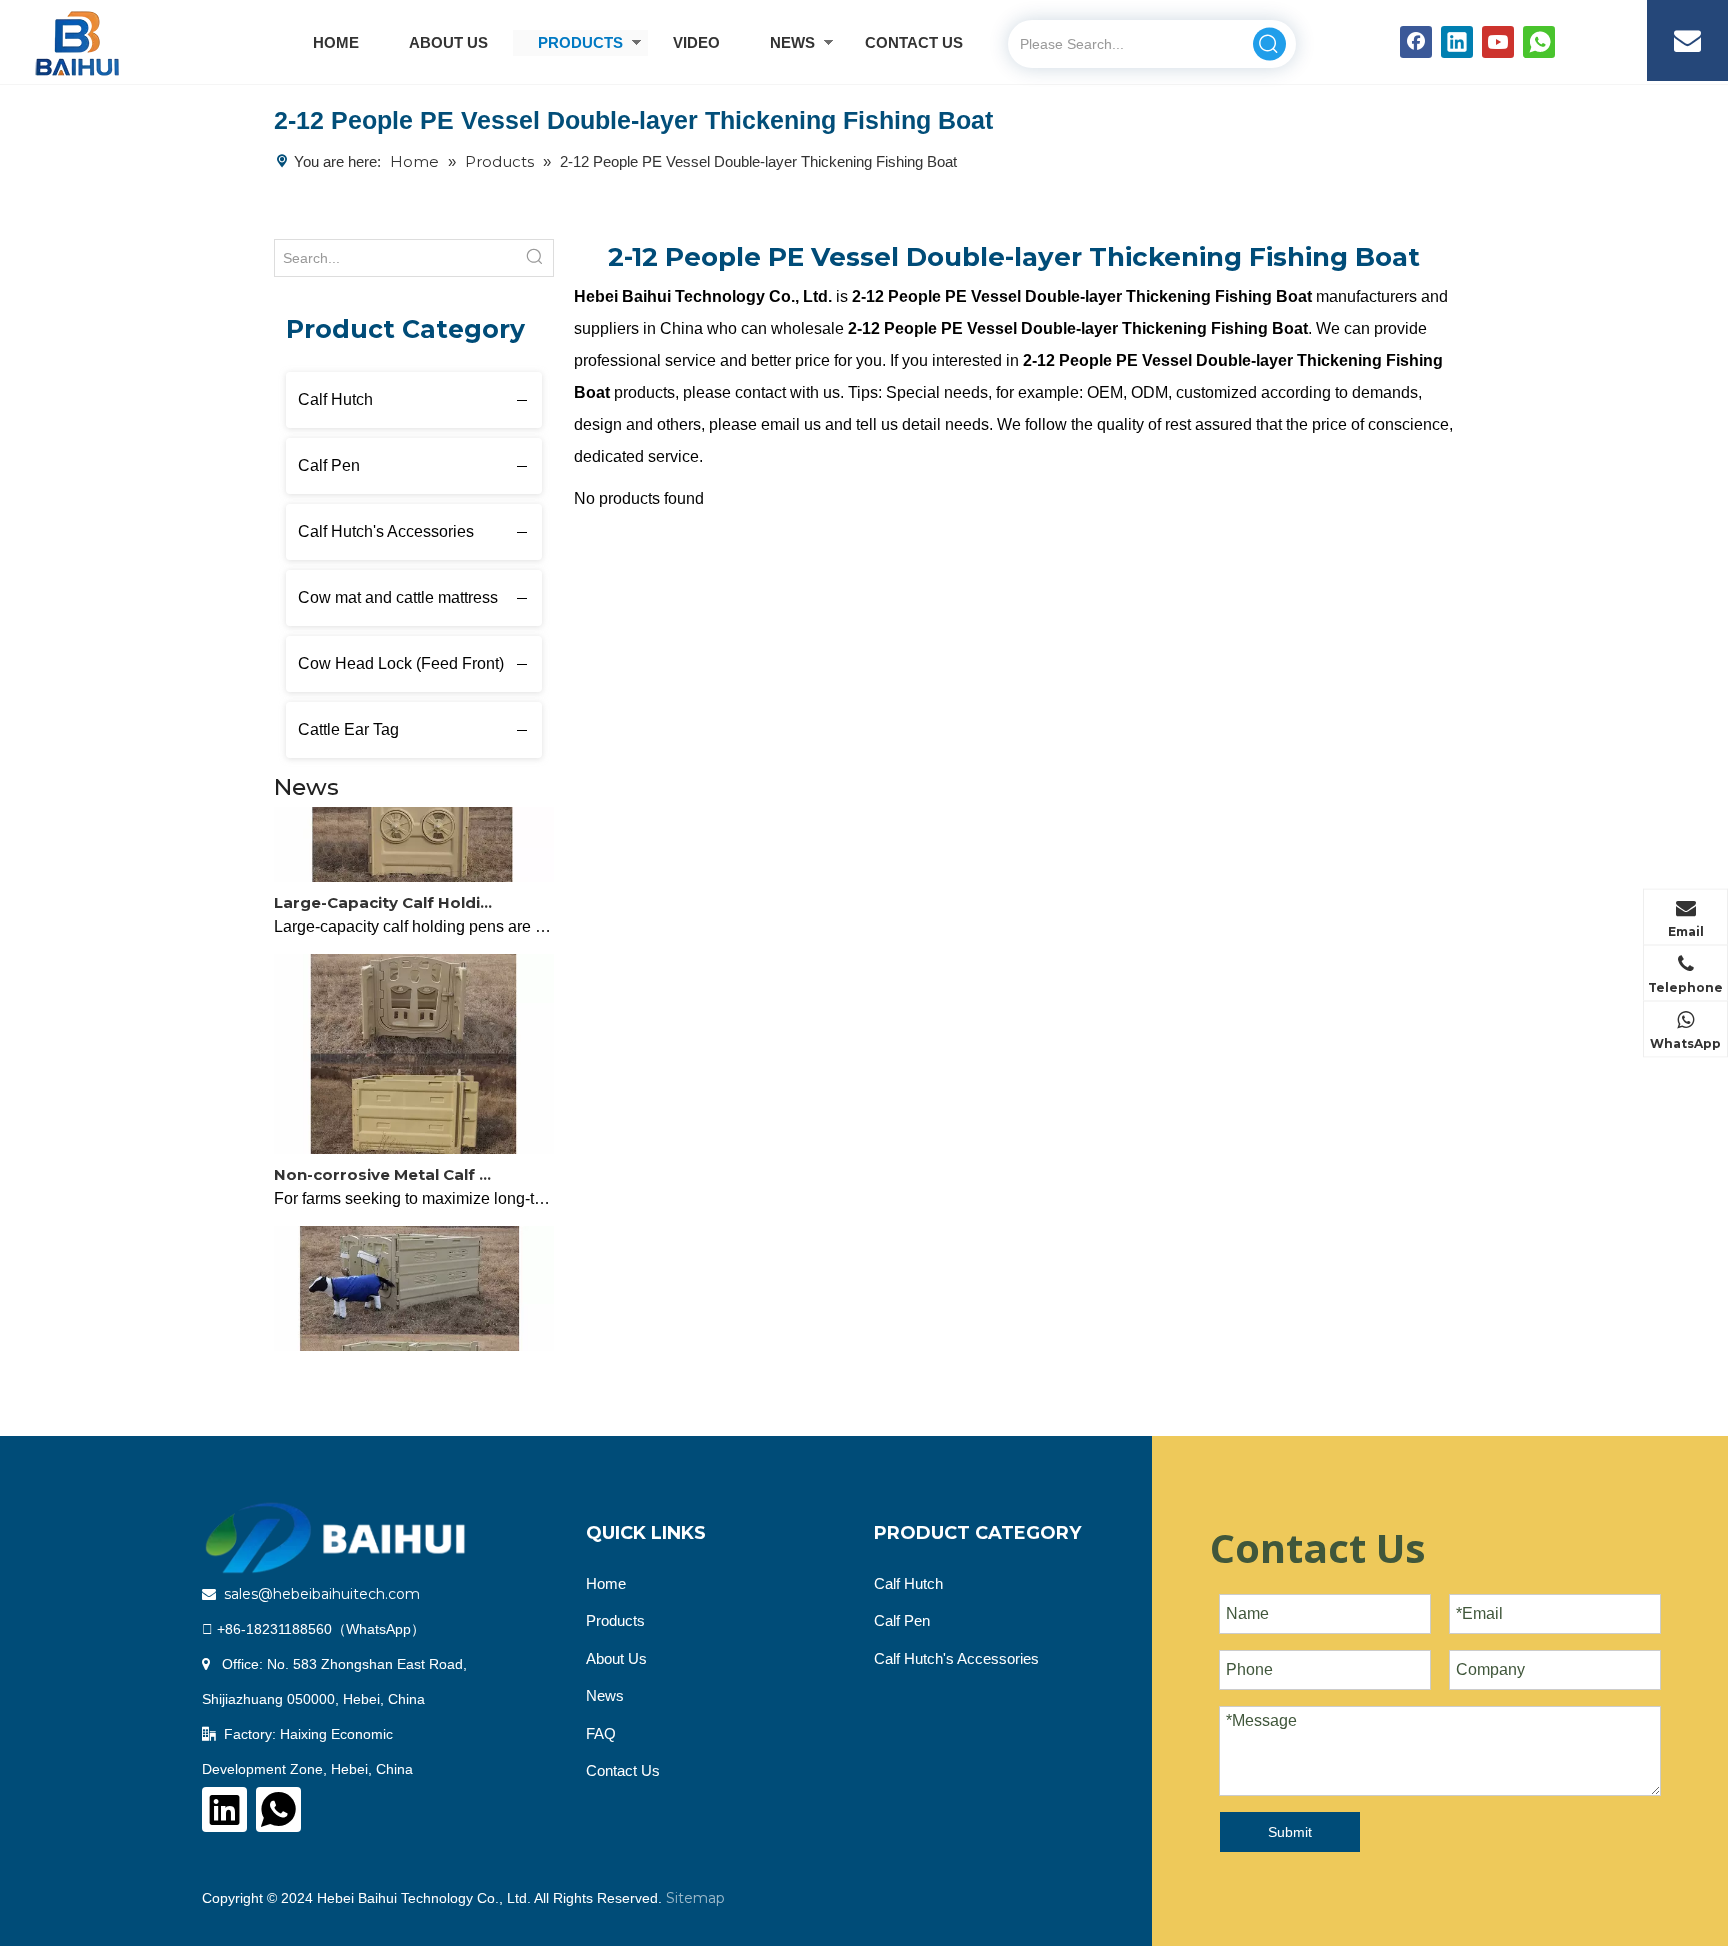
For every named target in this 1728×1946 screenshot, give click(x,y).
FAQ (601, 1733)
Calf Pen (329, 465)
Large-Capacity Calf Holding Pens (387, 891)
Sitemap (695, 1898)
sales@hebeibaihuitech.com (322, 1594)
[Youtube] (1498, 42)
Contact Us (623, 1770)
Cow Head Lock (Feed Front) (401, 663)
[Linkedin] (1457, 42)
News (605, 1695)
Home (606, 1583)
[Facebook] (1416, 42)
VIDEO (696, 42)
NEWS (792, 42)
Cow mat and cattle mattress (398, 597)
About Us (616, 1658)
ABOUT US (448, 42)
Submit (1290, 1832)
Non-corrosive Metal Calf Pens (387, 1163)
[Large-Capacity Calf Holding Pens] (414, 865)
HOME (336, 42)
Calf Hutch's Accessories (386, 531)
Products (615, 1620)
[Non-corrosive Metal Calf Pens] (414, 1137)
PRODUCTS (580, 42)
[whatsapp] (1539, 42)
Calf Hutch (335, 399)
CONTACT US (914, 42)
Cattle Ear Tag (348, 729)
